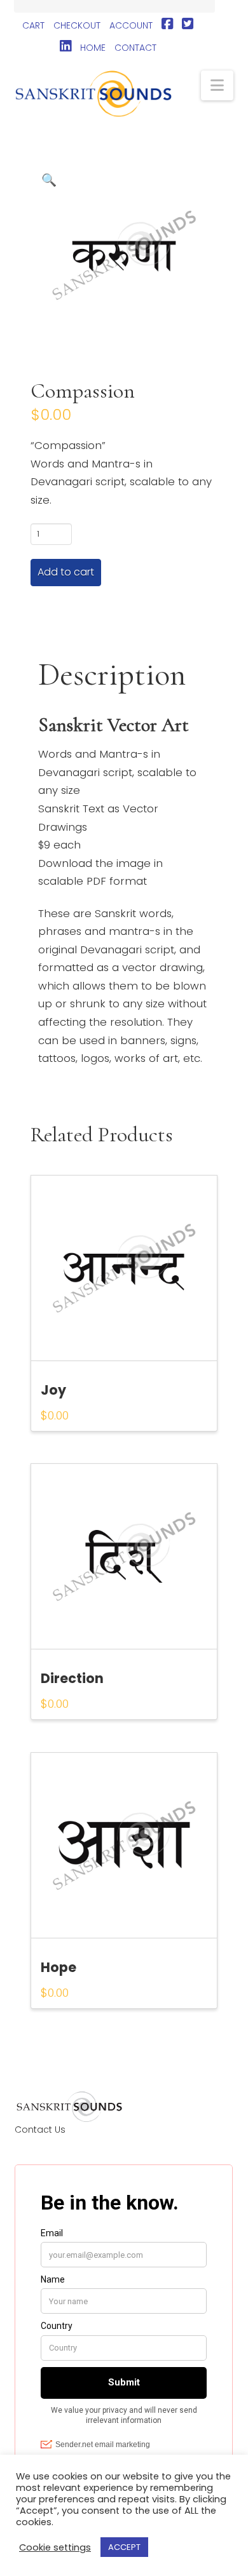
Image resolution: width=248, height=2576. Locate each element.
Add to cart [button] (129, 1352)
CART (33, 25)
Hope (59, 1967)
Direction (72, 1678)
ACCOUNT (131, 25)
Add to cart (66, 572)
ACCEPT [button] (124, 2547)
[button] (217, 85)
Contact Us (40, 2130)
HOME (93, 48)
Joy (53, 1390)
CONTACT (135, 48)
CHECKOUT (77, 25)
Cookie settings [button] (55, 2547)
